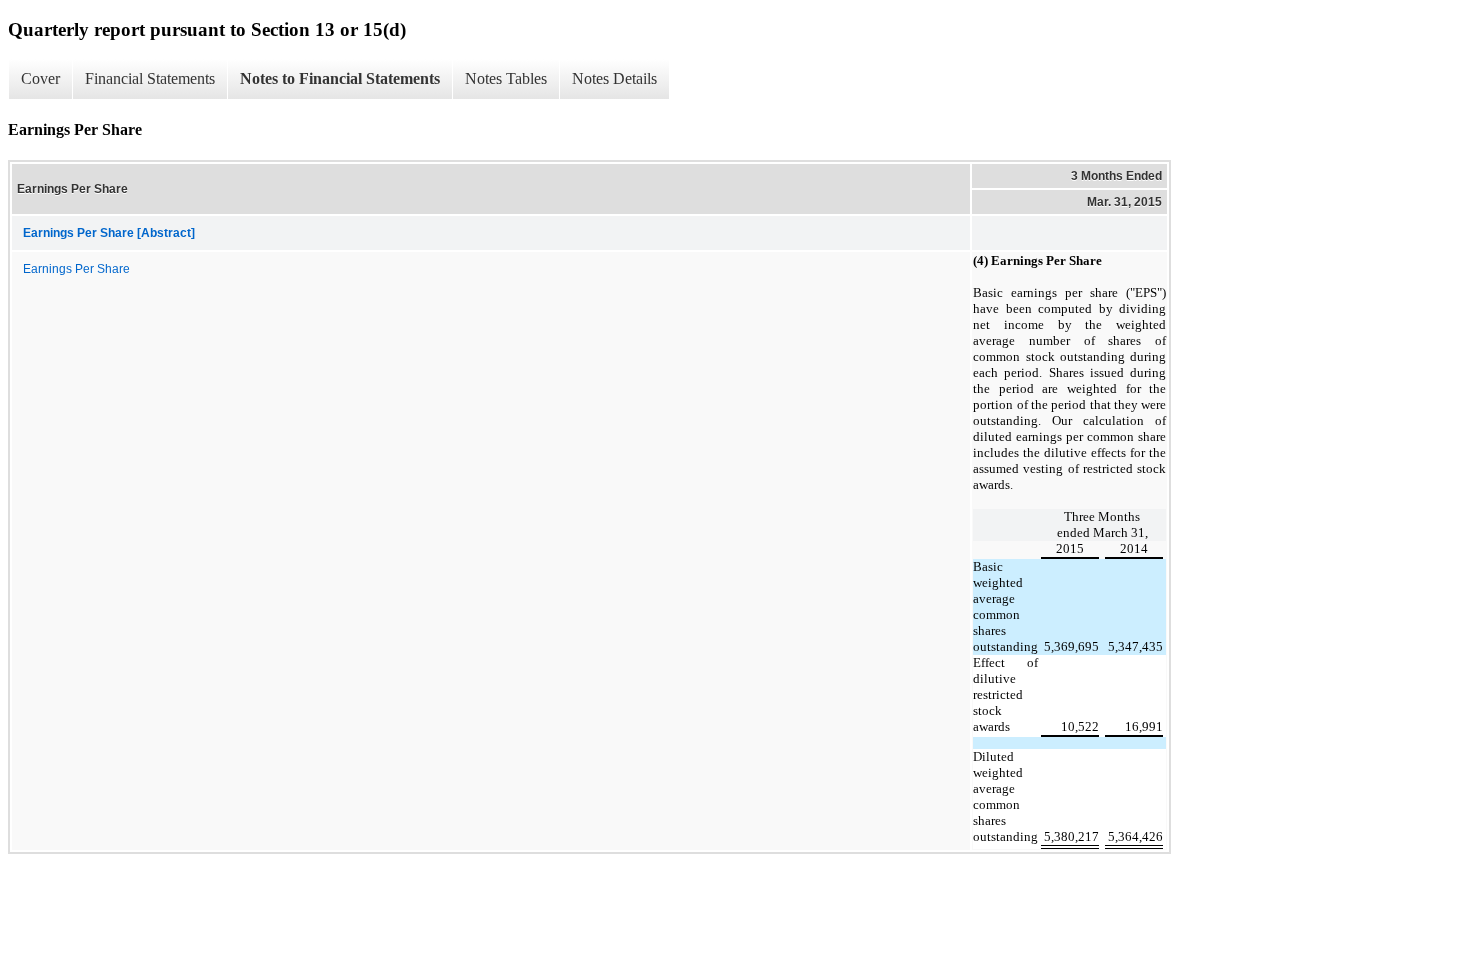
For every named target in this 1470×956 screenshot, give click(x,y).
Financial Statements (150, 78)
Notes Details (614, 78)
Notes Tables (506, 78)
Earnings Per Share (76, 269)
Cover (40, 78)
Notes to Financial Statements (340, 78)
